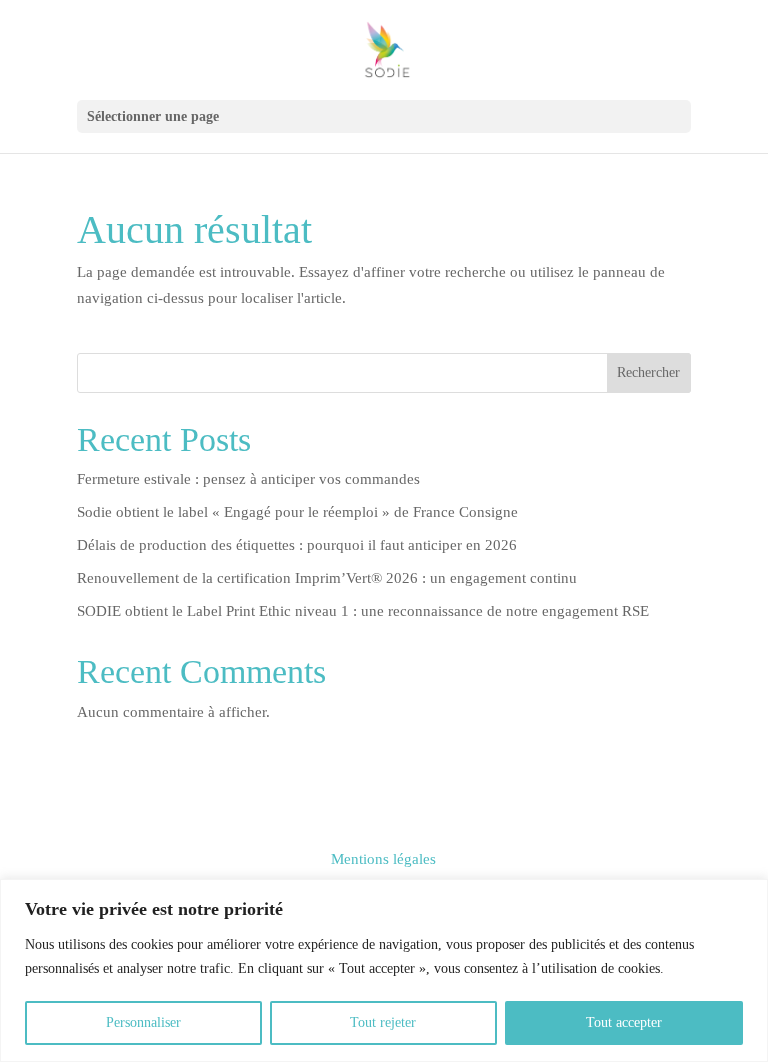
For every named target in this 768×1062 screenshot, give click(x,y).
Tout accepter (624, 1022)
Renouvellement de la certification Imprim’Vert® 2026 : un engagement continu (327, 578)
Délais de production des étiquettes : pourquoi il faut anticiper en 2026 (297, 545)
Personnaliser (143, 1022)
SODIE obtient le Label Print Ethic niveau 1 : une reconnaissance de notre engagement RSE (363, 611)
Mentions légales (383, 859)
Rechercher (648, 372)
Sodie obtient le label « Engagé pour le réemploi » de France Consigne (297, 512)
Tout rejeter (383, 1022)
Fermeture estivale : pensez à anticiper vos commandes (248, 479)
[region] (384, 970)
